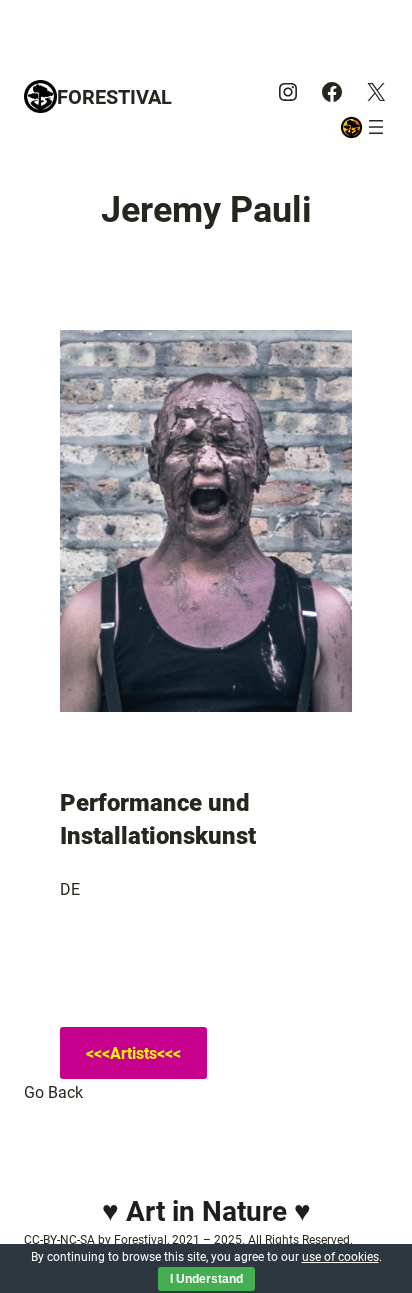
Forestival (114, 97)
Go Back (53, 1092)
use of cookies (340, 1257)
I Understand (206, 1279)
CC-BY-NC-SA (59, 1240)
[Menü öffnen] (376, 127)
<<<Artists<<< (133, 1053)
